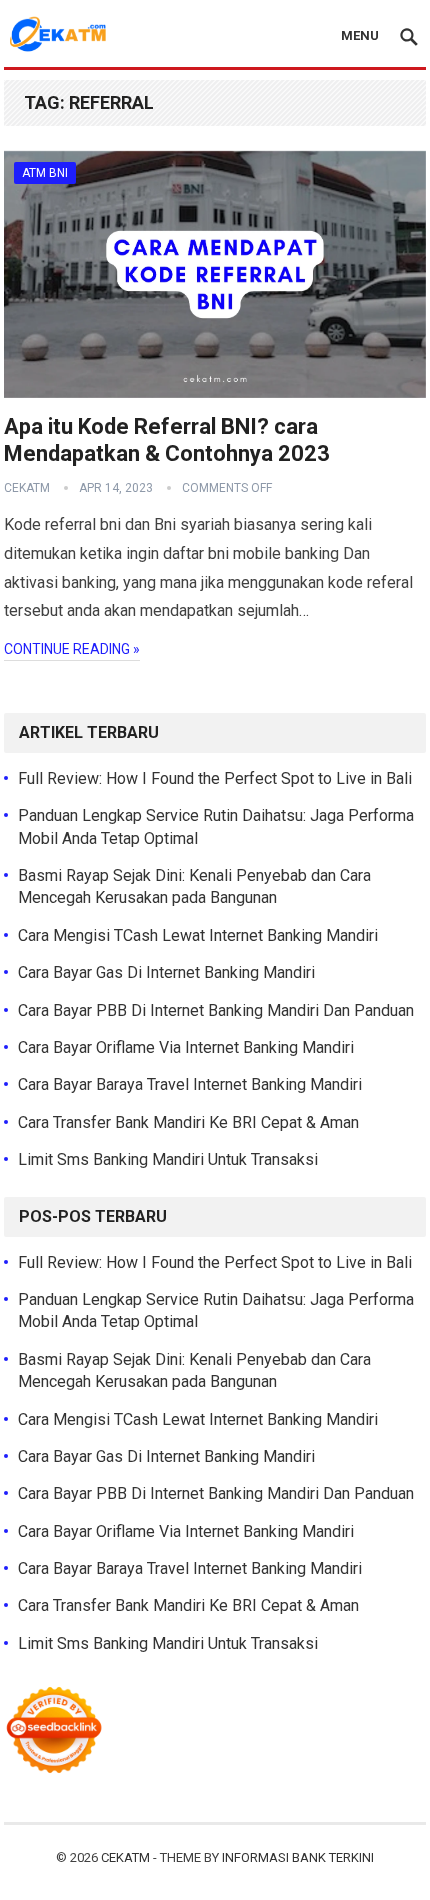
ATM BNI (45, 173)
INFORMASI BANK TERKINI (298, 1857)
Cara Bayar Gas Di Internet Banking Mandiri (166, 972)
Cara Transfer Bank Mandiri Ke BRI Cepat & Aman (188, 1122)
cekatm (27, 488)
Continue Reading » (72, 649)
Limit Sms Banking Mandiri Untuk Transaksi (168, 1159)
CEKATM (125, 1857)
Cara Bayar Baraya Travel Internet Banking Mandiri (190, 1084)
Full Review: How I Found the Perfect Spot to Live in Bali (215, 778)
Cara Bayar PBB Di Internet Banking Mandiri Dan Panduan (216, 1010)
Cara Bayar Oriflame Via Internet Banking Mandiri (186, 1047)
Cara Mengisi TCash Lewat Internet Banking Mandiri (198, 935)
